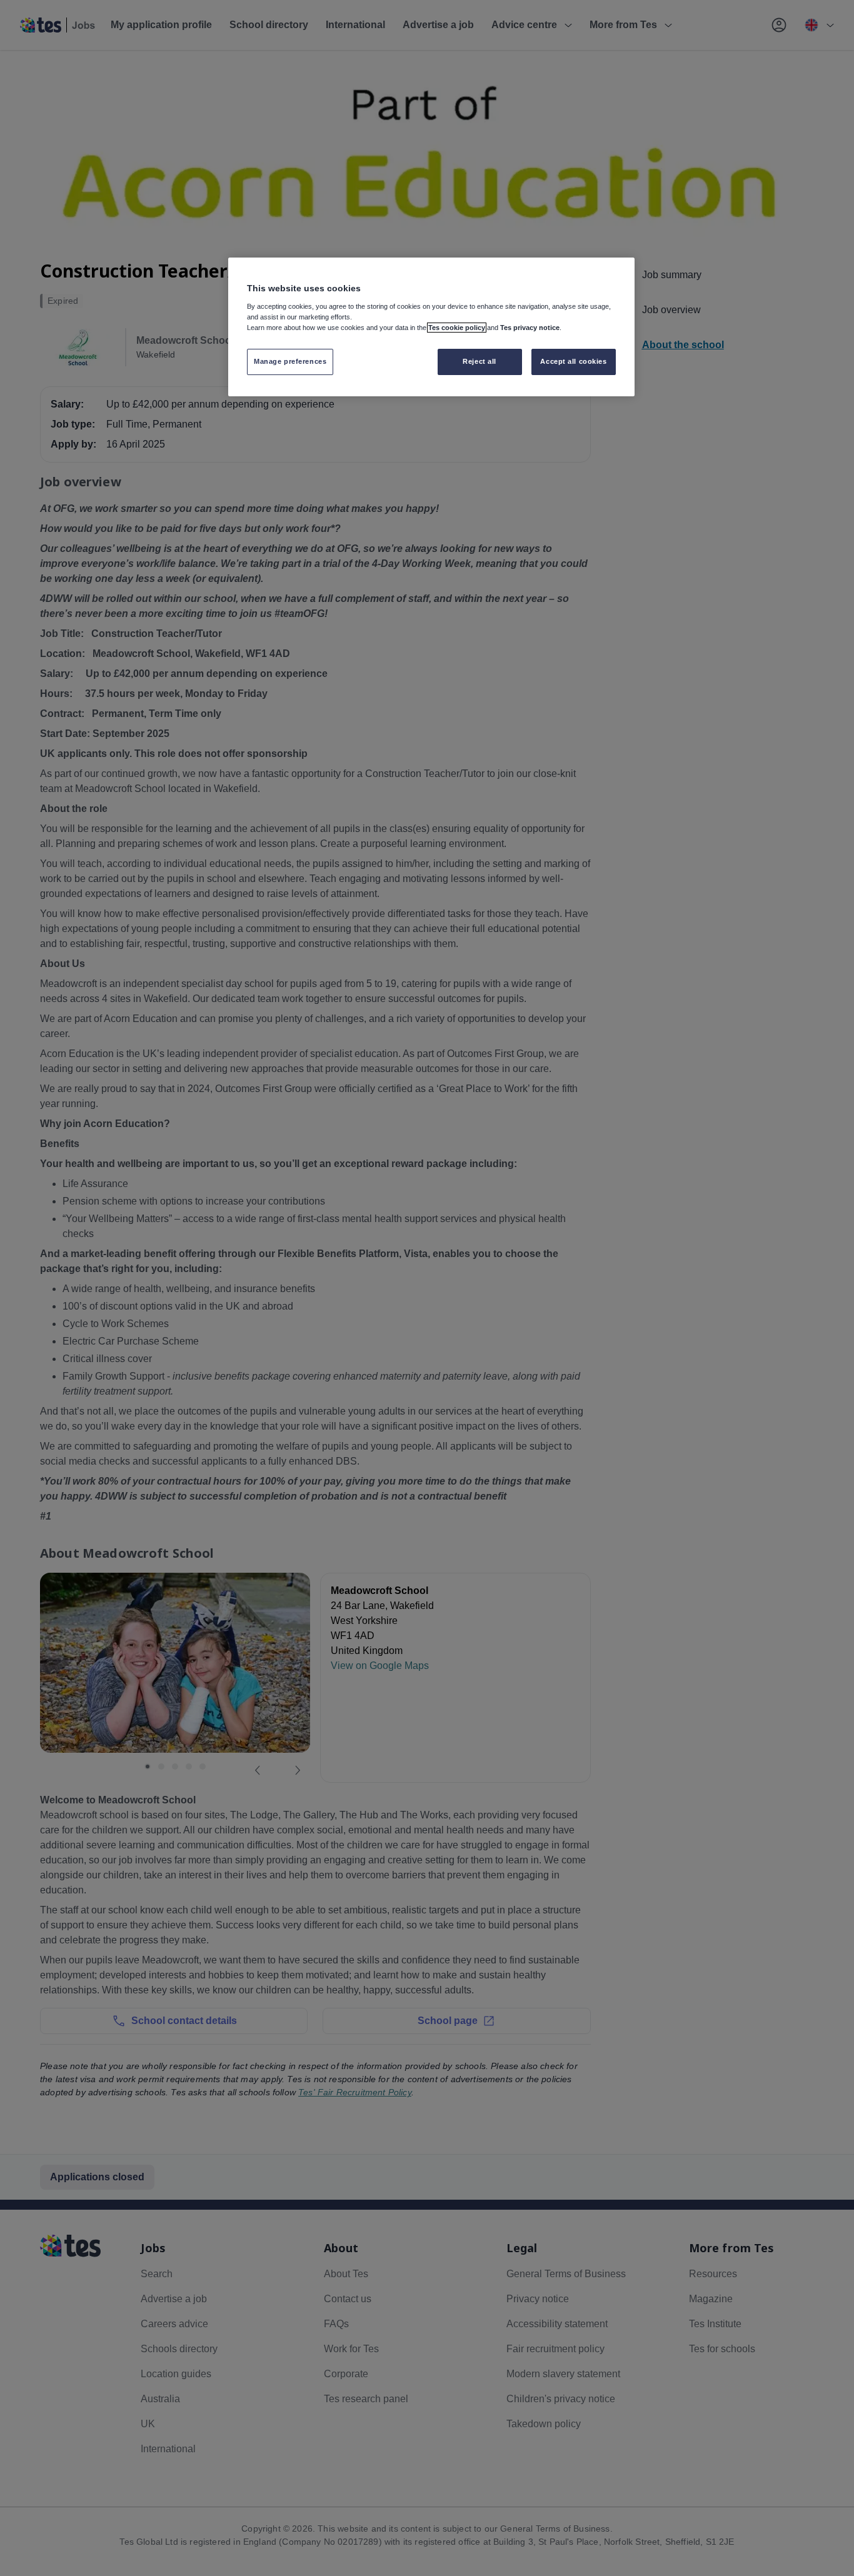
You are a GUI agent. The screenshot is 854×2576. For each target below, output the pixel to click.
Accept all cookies (573, 361)
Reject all (480, 361)
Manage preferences (290, 361)
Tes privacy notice (530, 328)
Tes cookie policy (457, 328)
